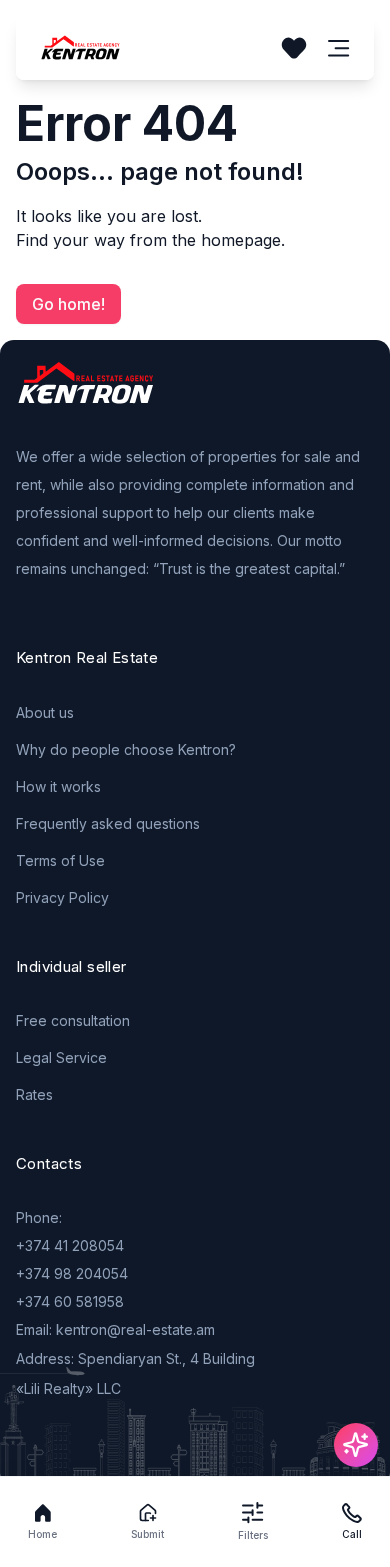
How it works (58, 786)
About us (45, 712)
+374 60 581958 (70, 1301)
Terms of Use (60, 860)
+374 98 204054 (72, 1273)
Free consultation (73, 1020)
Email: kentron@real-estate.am (115, 1329)
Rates (34, 1094)
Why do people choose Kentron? (126, 749)
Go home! (68, 304)
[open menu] (339, 48)
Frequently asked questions (108, 823)
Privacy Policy (62, 897)
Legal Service (61, 1057)
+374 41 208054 (70, 1245)
